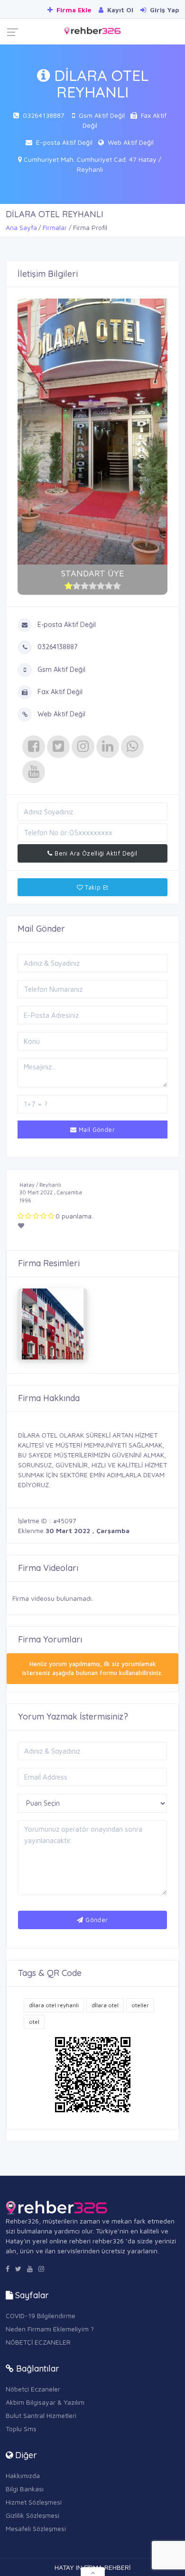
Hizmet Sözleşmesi (34, 2502)
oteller (140, 2005)
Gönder (96, 1920)
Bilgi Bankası (25, 2489)
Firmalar (55, 227)
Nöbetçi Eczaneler (33, 2389)
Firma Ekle (73, 10)
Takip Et (96, 887)
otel (34, 2022)
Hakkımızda (23, 2475)
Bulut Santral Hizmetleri (41, 2415)
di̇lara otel (105, 2005)
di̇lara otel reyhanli (54, 2005)
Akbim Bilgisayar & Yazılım (45, 2402)
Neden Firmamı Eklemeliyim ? (50, 2329)
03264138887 (44, 115)
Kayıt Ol (119, 10)
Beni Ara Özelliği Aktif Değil (95, 853)
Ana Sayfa (21, 227)
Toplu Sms (21, 2429)
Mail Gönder (96, 1129)
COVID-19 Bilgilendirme (41, 2316)
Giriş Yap (164, 10)
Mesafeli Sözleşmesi (36, 2528)
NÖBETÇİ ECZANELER (38, 2342)
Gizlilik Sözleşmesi (32, 2515)
